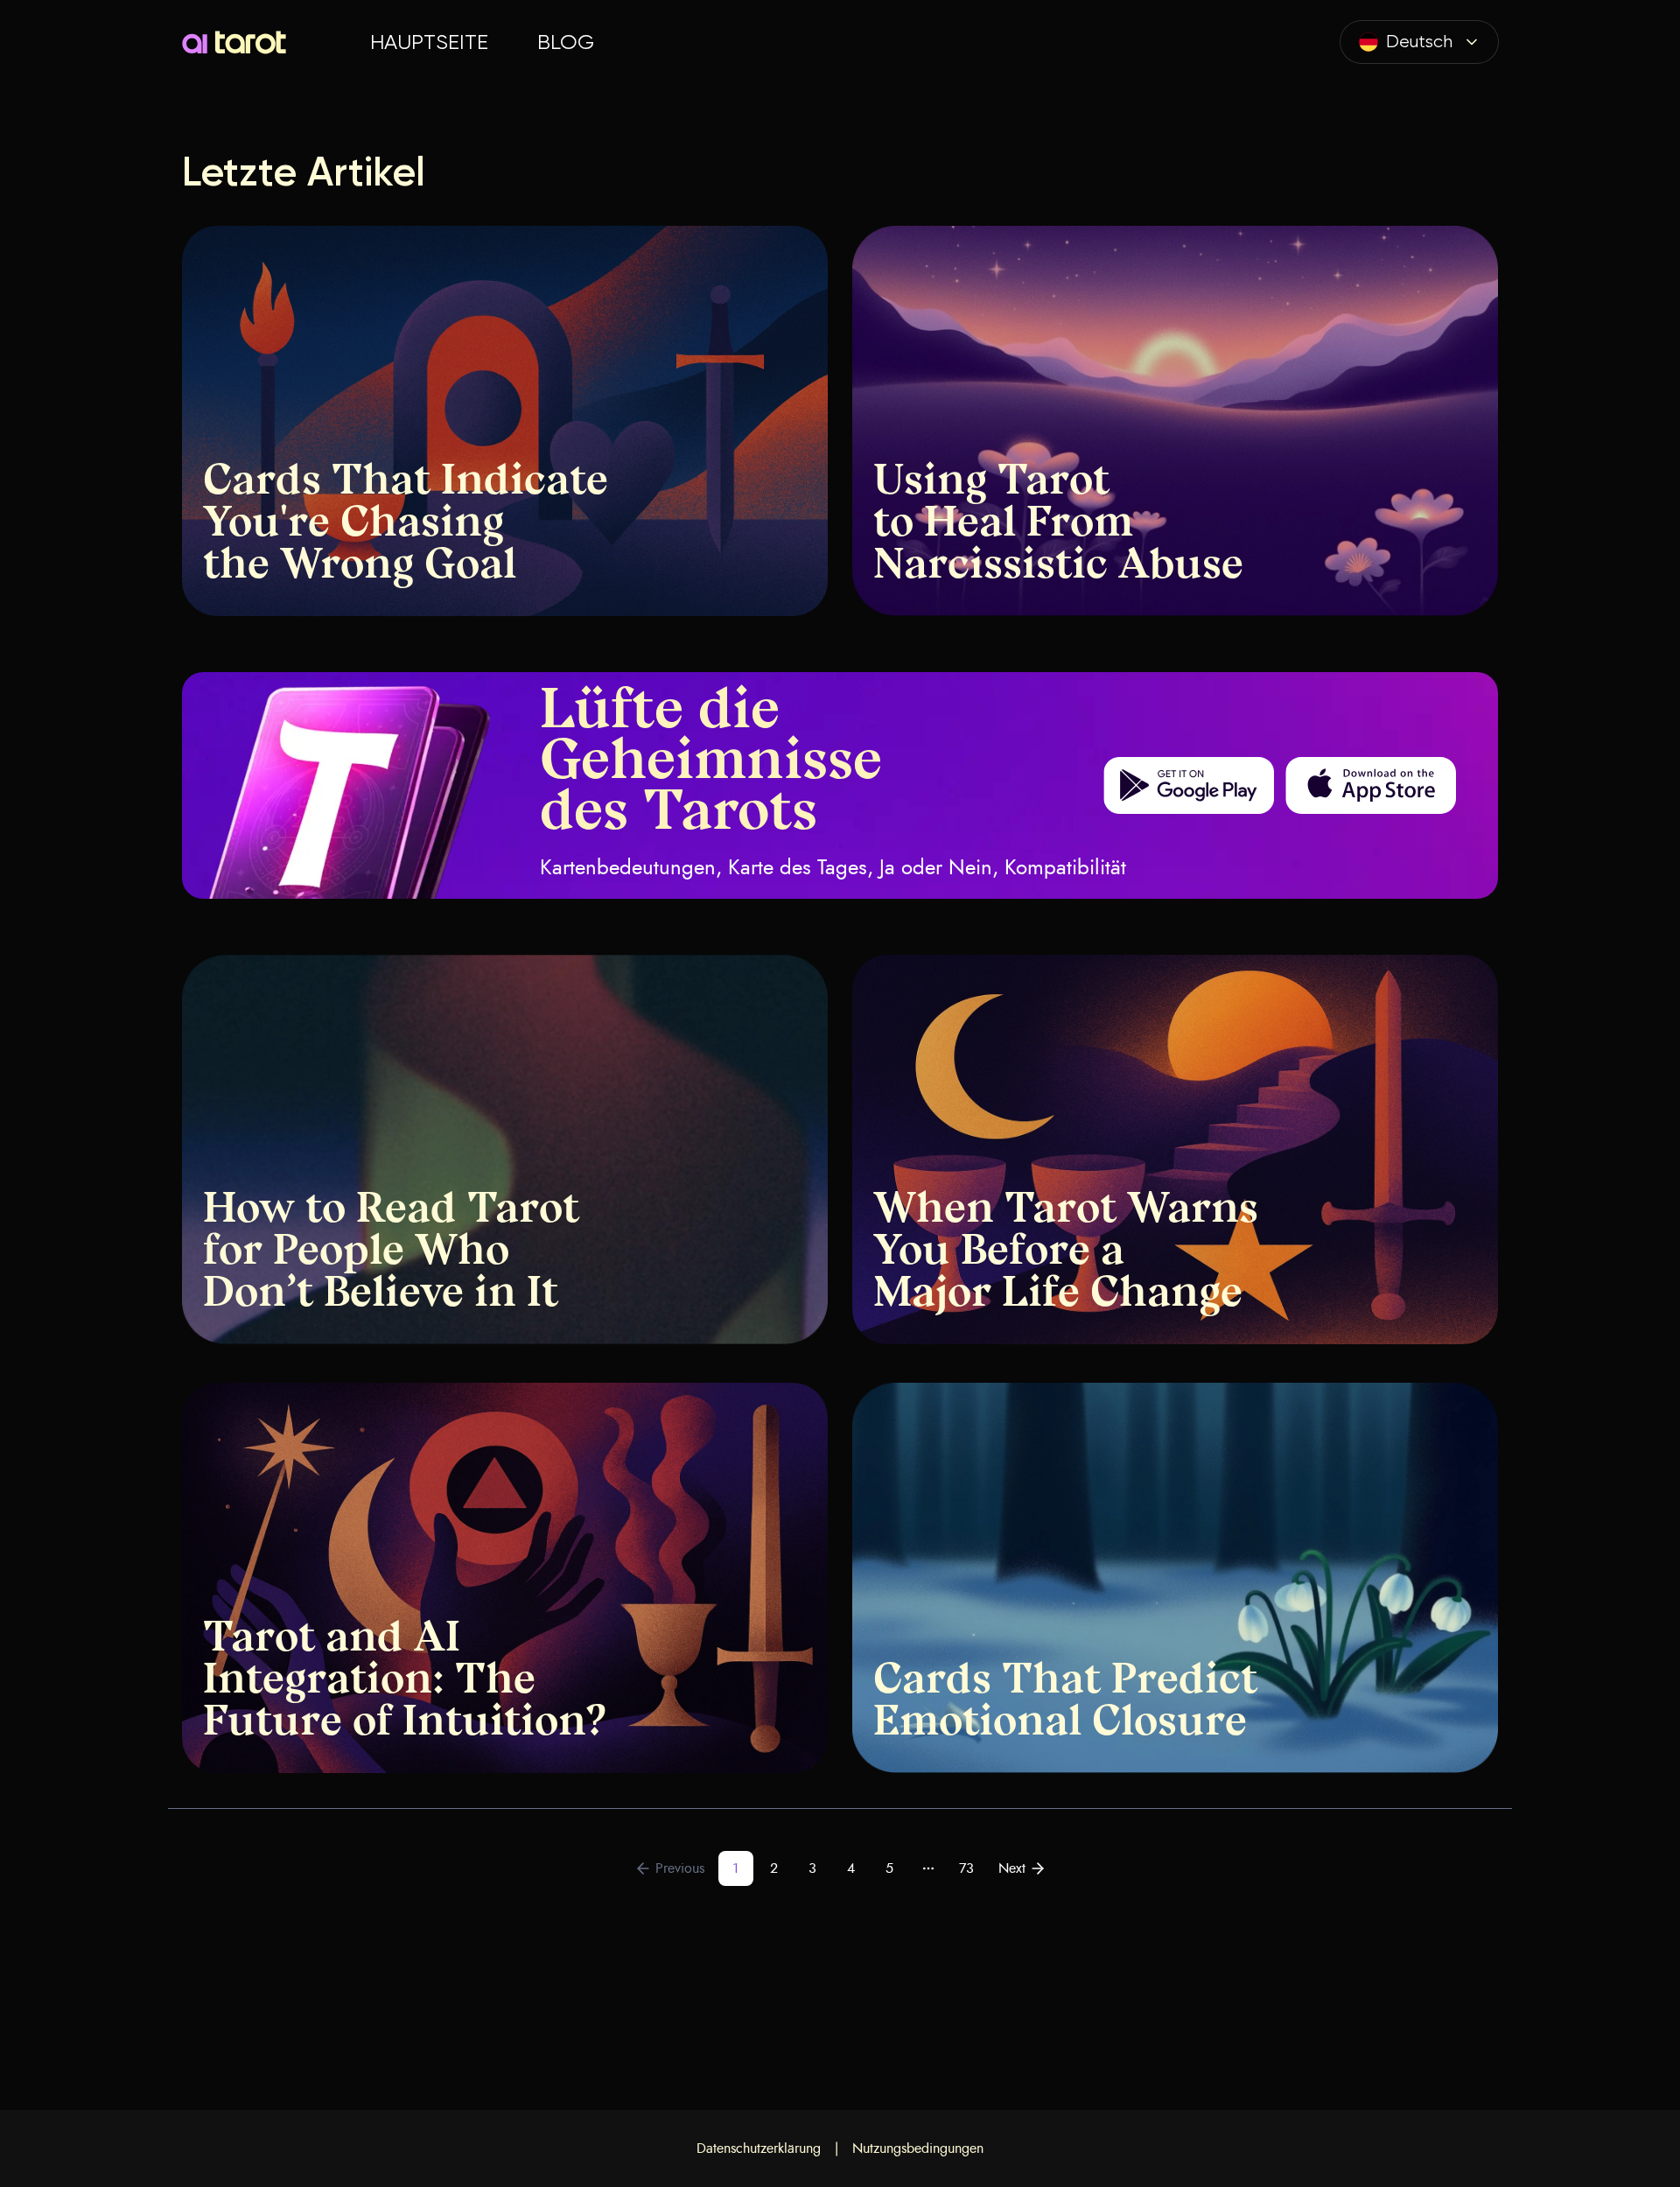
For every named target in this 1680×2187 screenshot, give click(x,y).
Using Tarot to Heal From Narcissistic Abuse (1058, 525)
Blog (566, 42)
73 (966, 1868)
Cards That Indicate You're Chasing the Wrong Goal (406, 525)
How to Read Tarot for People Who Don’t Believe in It (391, 1253)
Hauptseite (429, 42)
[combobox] (1419, 42)
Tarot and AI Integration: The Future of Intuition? (405, 1682)
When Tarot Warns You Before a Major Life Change (1066, 1253)
